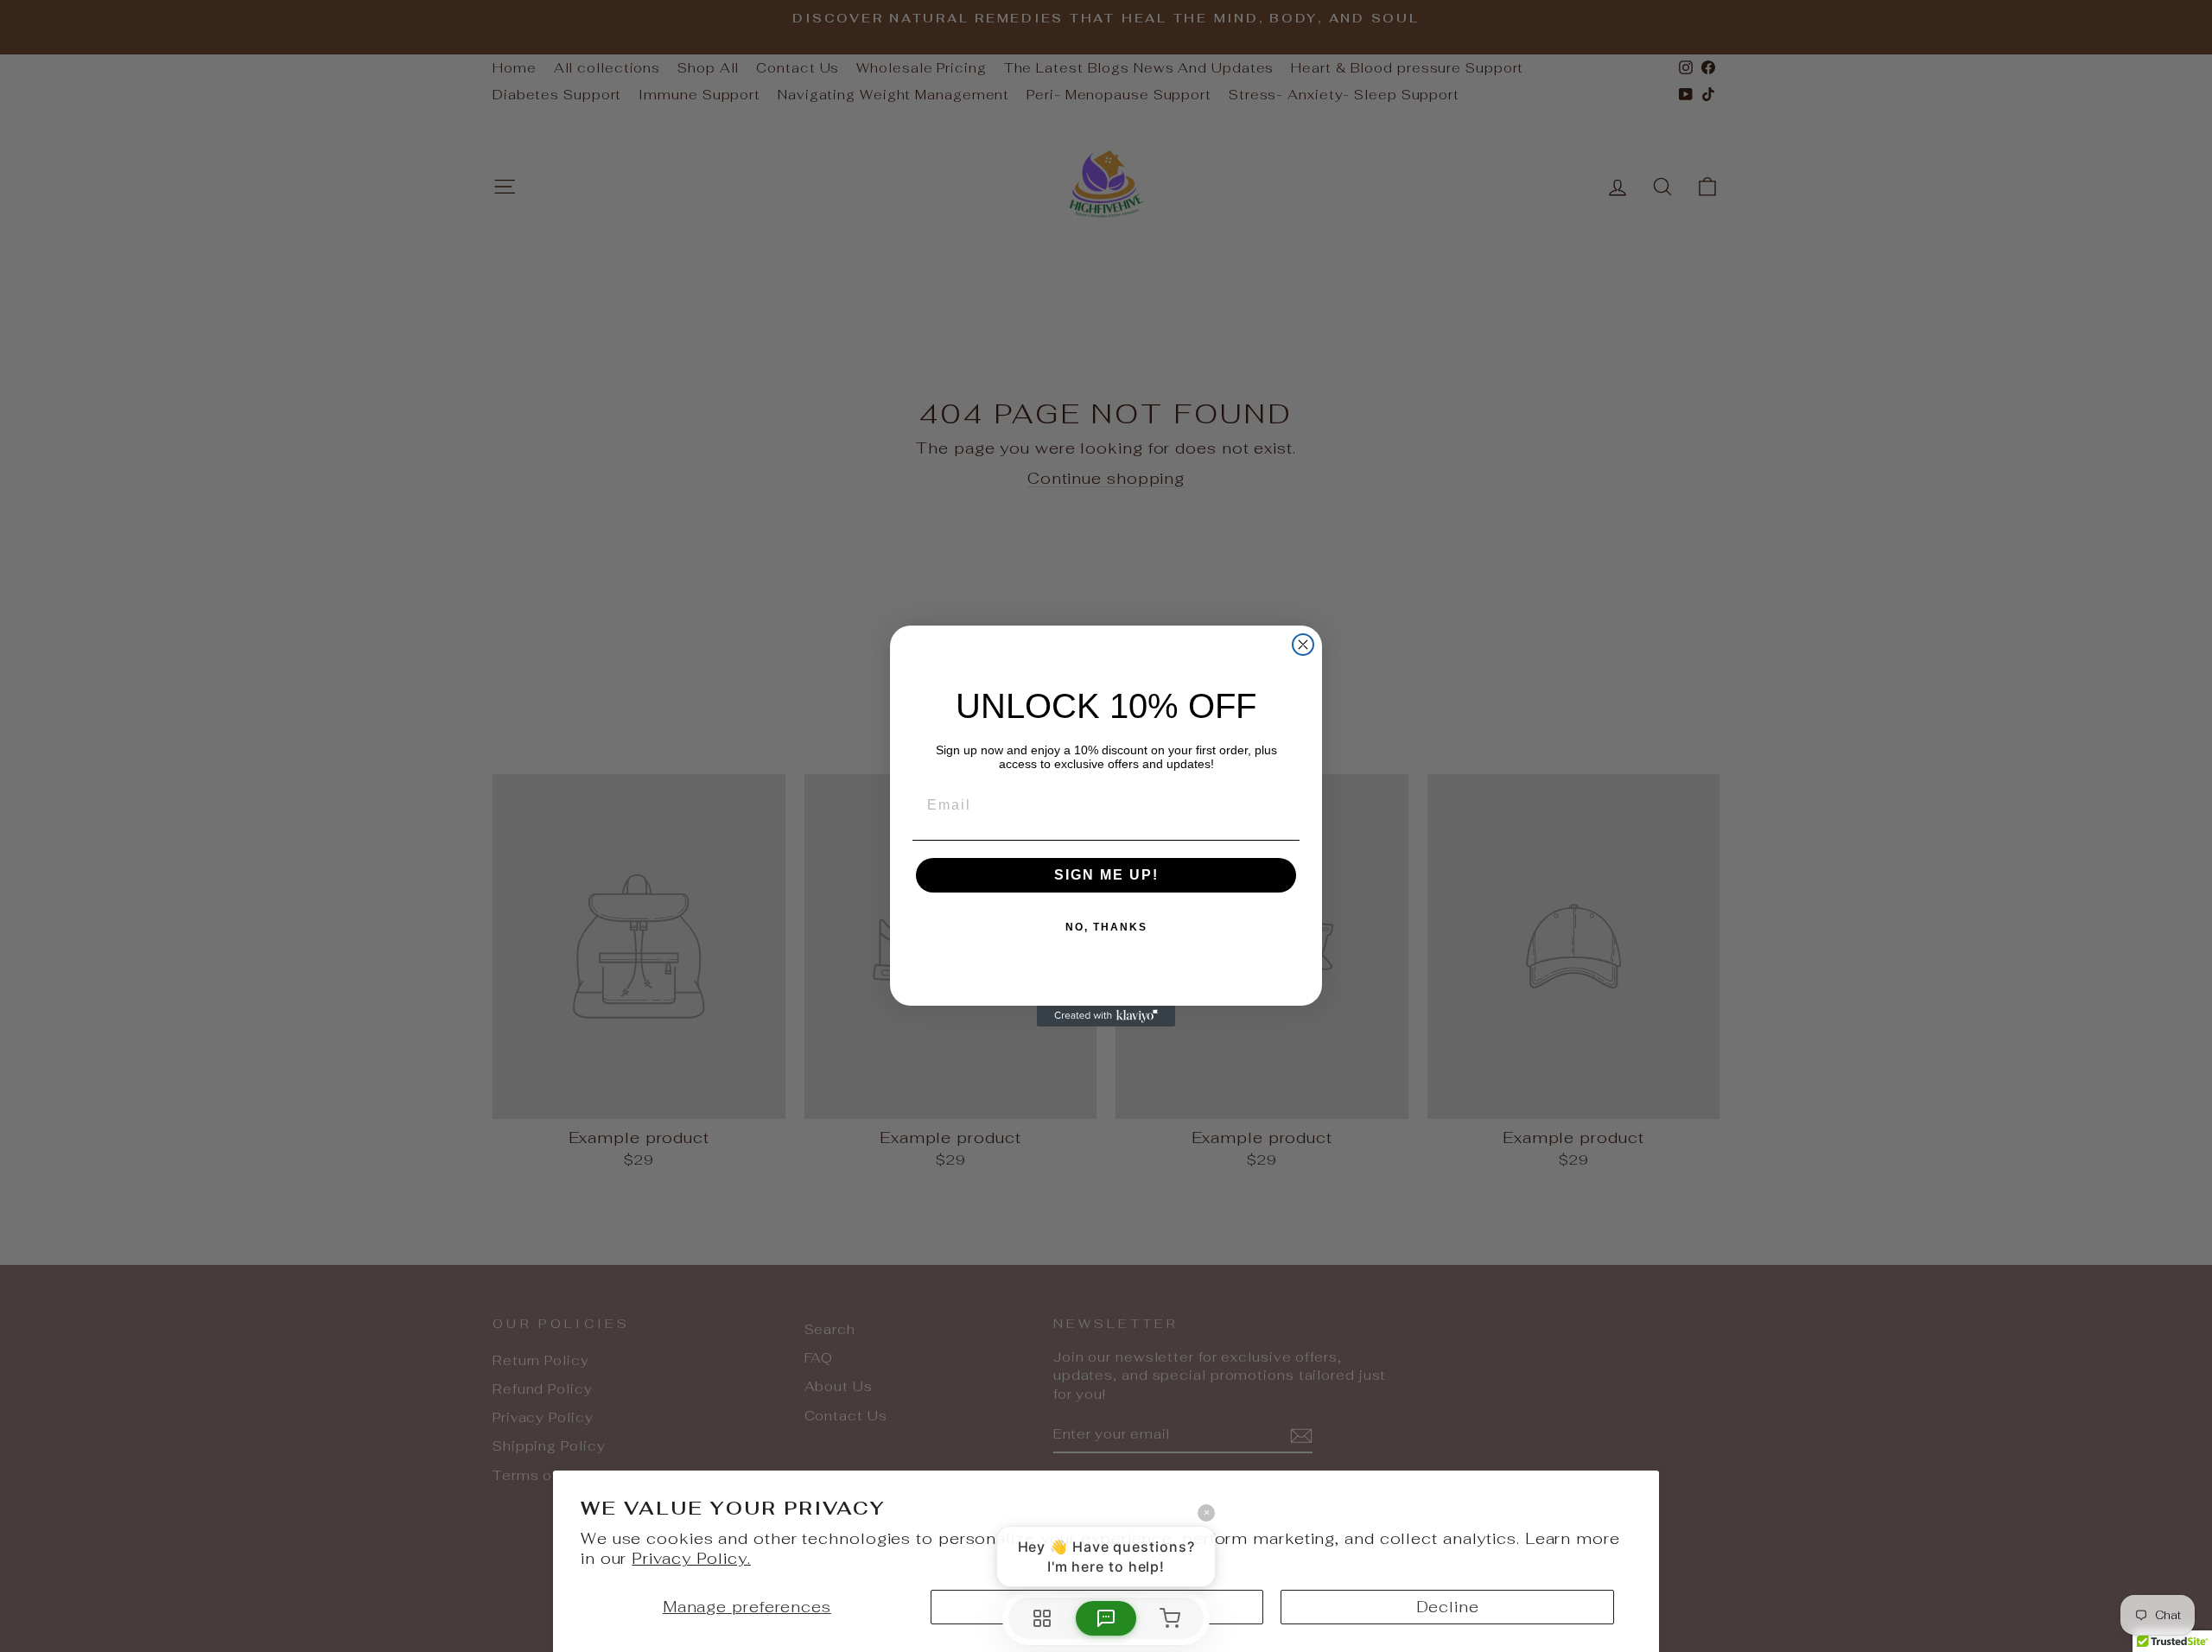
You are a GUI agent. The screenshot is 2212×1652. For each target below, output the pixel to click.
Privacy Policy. (691, 1558)
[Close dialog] (1303, 645)
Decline (1448, 1607)
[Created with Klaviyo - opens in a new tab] (1106, 1016)
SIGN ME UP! (1106, 875)
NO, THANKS (1106, 927)
